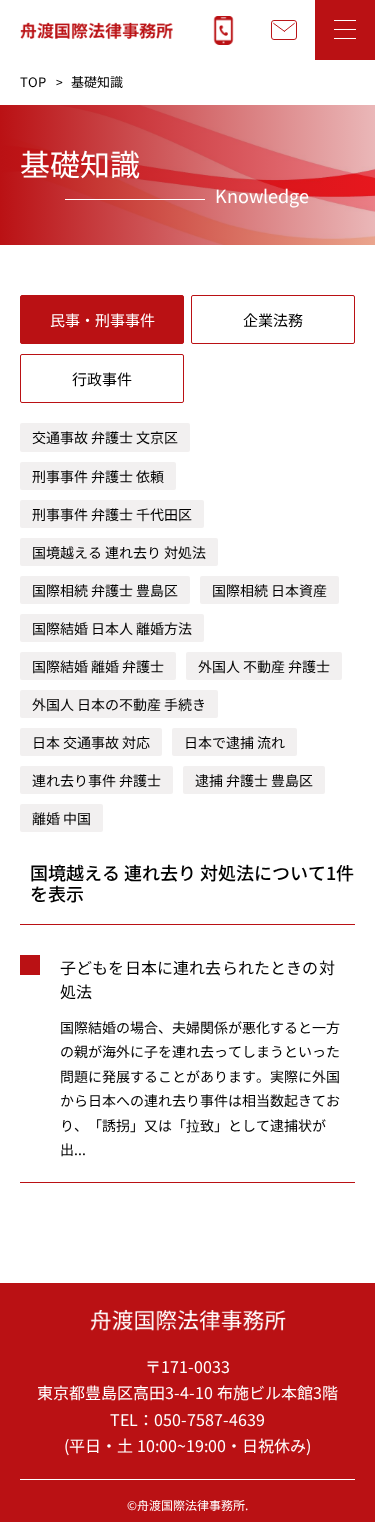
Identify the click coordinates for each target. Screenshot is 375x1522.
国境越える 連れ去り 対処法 (119, 552)
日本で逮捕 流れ (234, 742)
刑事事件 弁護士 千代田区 (112, 514)
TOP (33, 81)
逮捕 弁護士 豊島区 (254, 780)
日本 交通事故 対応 (91, 742)
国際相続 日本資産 (269, 590)
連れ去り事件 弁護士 (96, 780)
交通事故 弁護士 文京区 (105, 437)
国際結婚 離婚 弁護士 (98, 666)
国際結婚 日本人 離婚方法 (112, 628)
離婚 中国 (61, 818)
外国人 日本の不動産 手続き (119, 704)
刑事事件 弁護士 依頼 (98, 476)
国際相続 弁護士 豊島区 (105, 590)
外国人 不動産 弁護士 (264, 666)
